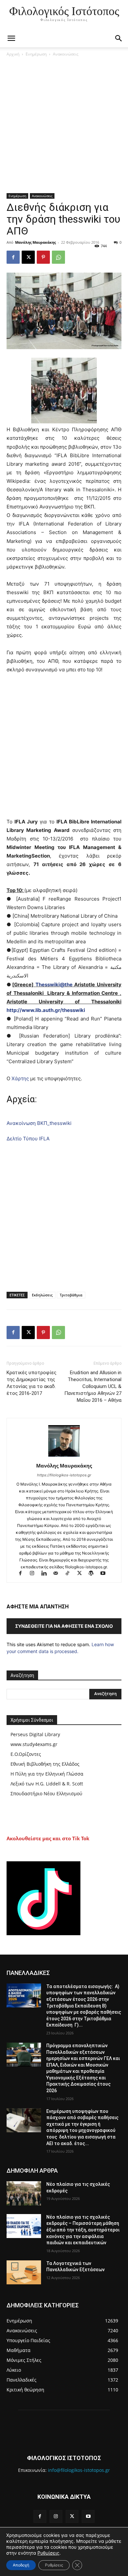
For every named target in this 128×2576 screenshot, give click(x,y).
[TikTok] (71, 1574)
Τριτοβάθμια (71, 1295)
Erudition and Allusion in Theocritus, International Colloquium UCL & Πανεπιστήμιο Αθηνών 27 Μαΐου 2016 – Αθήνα (93, 1386)
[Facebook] (13, 257)
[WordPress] (94, 1574)
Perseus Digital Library (35, 1734)
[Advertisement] (64, 126)
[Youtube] (106, 1574)
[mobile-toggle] (11, 38)
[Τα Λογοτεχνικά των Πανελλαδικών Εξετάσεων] (24, 2273)
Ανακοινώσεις (66, 54)
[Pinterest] (43, 257)
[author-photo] (64, 1456)
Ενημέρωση (36, 54)
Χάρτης (20, 1078)
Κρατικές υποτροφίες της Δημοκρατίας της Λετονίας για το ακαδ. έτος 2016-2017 (32, 1383)
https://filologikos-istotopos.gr (64, 1475)
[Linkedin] (47, 1574)
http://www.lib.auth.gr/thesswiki (46, 1010)
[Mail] (59, 1574)
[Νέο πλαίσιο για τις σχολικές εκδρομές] (24, 2193)
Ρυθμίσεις (48, 2553)
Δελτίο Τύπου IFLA (28, 1139)
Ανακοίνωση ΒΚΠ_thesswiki (39, 1123)
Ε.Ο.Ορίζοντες (26, 1754)
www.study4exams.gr (34, 1744)
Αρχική (13, 54)
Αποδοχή (21, 2565)
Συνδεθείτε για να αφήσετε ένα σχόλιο (64, 1626)
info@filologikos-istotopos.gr (79, 2470)
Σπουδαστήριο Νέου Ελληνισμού (46, 1793)
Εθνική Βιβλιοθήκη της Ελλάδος (45, 1764)
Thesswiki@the (54, 985)
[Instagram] (35, 1574)
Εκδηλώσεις (42, 1295)
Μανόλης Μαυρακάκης (35, 242)
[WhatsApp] (58, 257)
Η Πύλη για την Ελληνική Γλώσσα (47, 1774)
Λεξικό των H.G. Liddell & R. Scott (47, 1784)
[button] (119, 38)
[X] (28, 257)
